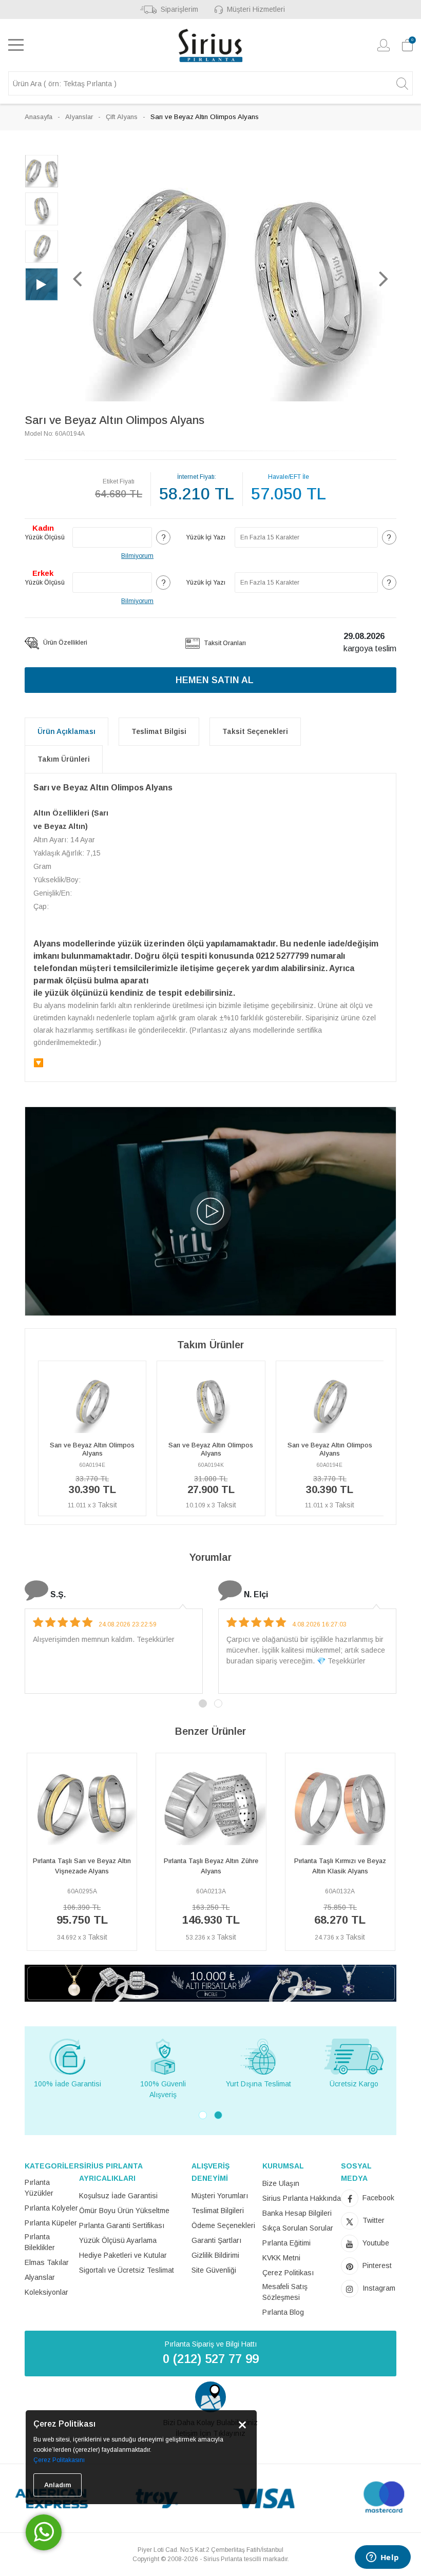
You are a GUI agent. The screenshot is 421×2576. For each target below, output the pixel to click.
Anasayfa (39, 117)
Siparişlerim (179, 9)
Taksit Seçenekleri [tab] (255, 731)
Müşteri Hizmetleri (256, 9)
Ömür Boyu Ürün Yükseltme (124, 2211)
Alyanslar (79, 117)
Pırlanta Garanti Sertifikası (122, 2225)
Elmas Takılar (47, 2262)
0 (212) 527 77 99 (211, 2359)
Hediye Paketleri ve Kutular (123, 2255)
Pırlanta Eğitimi (286, 2243)
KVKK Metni (281, 2258)
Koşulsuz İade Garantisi (118, 2196)
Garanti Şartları (216, 2240)
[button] (78, 278)
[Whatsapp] (44, 2532)
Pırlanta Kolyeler (51, 2208)
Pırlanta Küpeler (51, 2223)
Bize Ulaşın (281, 2183)
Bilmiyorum (137, 556)
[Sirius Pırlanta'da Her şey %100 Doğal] (210, 1982)
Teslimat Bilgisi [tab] (159, 731)
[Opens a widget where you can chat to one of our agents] (382, 2558)
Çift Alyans (122, 117)
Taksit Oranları (224, 643)
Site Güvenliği (214, 2270)
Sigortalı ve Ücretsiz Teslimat (127, 2270)
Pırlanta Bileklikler (40, 2242)
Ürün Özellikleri (64, 643)
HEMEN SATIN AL (215, 680)
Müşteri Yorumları (220, 2196)
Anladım (58, 2485)
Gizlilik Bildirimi (215, 2255)
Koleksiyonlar (46, 2292)
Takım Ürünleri (64, 759)
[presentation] (30, 1856)
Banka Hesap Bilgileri (297, 2213)
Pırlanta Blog (283, 2312)
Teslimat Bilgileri (218, 2211)
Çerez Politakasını (59, 2460)
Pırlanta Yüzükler (39, 2188)
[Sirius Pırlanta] (210, 45)
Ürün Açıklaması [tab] (66, 731)
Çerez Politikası (288, 2273)
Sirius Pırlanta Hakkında (302, 2198)
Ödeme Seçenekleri (223, 2225)
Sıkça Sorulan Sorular (298, 2228)
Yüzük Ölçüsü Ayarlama (118, 2240)
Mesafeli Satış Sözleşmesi (285, 2292)
